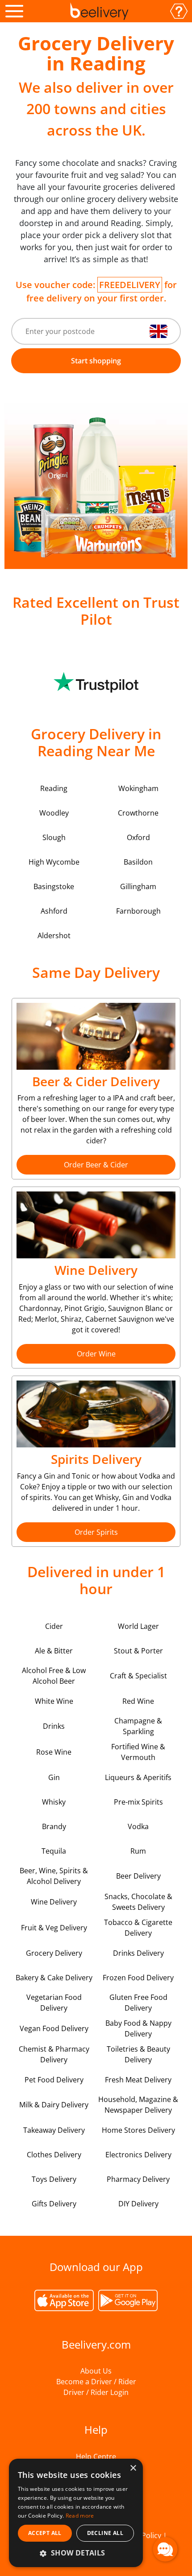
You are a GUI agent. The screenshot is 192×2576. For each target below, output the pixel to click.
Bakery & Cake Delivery (54, 1978)
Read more (80, 2516)
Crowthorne (138, 813)
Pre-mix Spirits (138, 1802)
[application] (165, 2549)
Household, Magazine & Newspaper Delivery (138, 2105)
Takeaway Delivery (54, 2130)
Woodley (54, 813)
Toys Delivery (54, 2179)
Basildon (138, 862)
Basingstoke (54, 886)
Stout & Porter (138, 1651)
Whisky (54, 1802)
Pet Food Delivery (54, 2080)
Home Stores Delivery (138, 2130)
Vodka (138, 1826)
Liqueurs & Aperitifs (138, 1777)
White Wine (54, 1701)
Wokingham (138, 788)
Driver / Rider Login (96, 2392)
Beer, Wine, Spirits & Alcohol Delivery (54, 1876)
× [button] (133, 2468)
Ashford (54, 911)
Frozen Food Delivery (138, 1978)
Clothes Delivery (54, 2155)
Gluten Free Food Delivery (138, 2003)
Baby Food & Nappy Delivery (138, 2028)
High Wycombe (54, 862)
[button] (76, 2553)
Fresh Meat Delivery (138, 2080)
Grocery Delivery (54, 1953)
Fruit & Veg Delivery (54, 1928)
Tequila (54, 1851)
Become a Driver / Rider (96, 2382)
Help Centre (96, 2456)
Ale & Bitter (54, 1651)
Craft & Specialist (138, 1676)
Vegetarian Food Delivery (54, 2003)
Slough (54, 837)
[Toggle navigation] (14, 11)
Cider (54, 1626)
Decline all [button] (105, 2533)
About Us (96, 2371)
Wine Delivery (54, 1902)
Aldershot (54, 936)
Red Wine (138, 1701)
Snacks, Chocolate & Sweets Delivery (138, 1902)
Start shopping (96, 361)
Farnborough (138, 911)
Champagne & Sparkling (138, 1726)
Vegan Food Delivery (54, 2028)
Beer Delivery (138, 1876)
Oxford (138, 837)
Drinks (54, 1726)
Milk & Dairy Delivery (54, 2105)
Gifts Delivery (54, 2204)
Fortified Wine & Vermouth (138, 1752)
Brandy (54, 1826)
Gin (54, 1777)
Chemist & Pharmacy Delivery (54, 2054)
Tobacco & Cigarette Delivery (138, 1928)
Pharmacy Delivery (138, 2179)
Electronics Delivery (138, 2155)
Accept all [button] (45, 2533)
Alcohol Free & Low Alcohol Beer (54, 1676)
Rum (138, 1851)
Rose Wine (54, 1752)
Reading (54, 788)
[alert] (76, 2513)
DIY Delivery (138, 2204)
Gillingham (138, 886)
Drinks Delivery (138, 1953)
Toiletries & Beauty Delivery (138, 2054)
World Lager (138, 1626)
